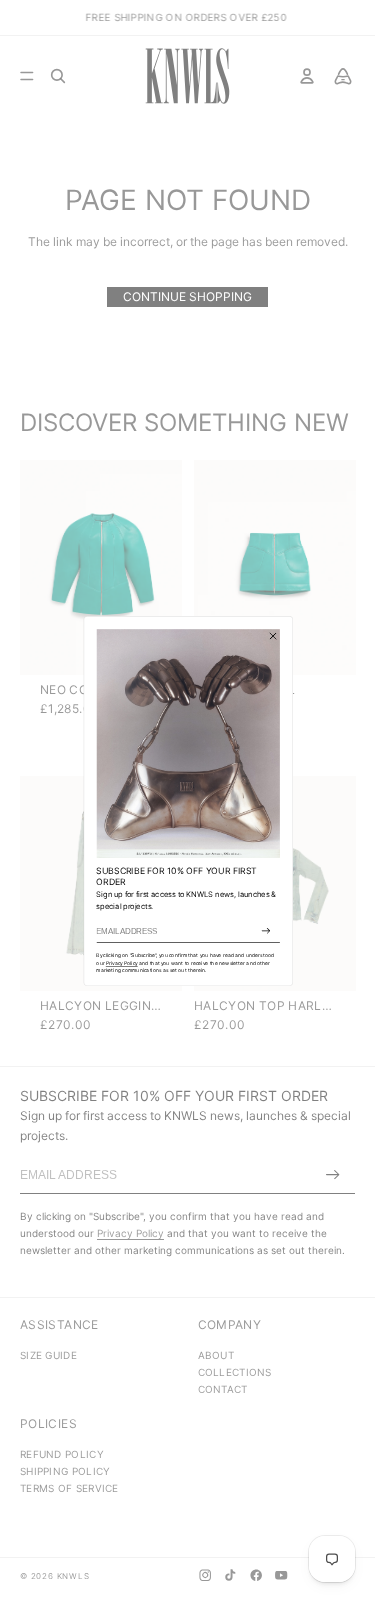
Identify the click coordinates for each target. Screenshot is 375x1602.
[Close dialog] (272, 635)
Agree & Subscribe (266, 931)
